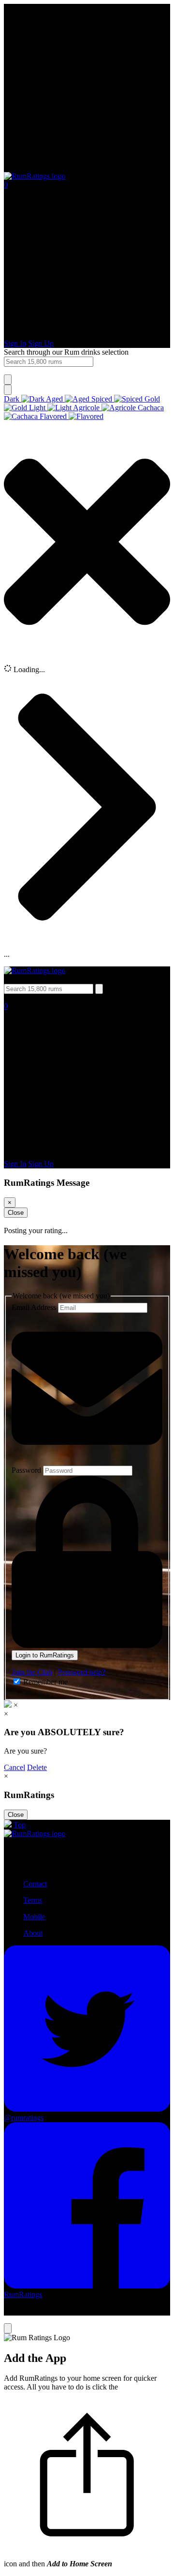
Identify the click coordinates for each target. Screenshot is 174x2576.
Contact (35, 1884)
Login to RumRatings (45, 1655)
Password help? (81, 1672)
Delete (37, 1767)
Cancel (14, 1767)
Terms (33, 1900)
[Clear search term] (8, 390)
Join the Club (32, 1672)
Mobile (34, 1917)
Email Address (35, 1307)
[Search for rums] (8, 380)
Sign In (15, 343)
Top (20, 1825)
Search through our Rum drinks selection (66, 352)
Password (27, 1470)
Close (16, 1213)
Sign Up (41, 343)
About (33, 1933)
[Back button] (87, 167)
